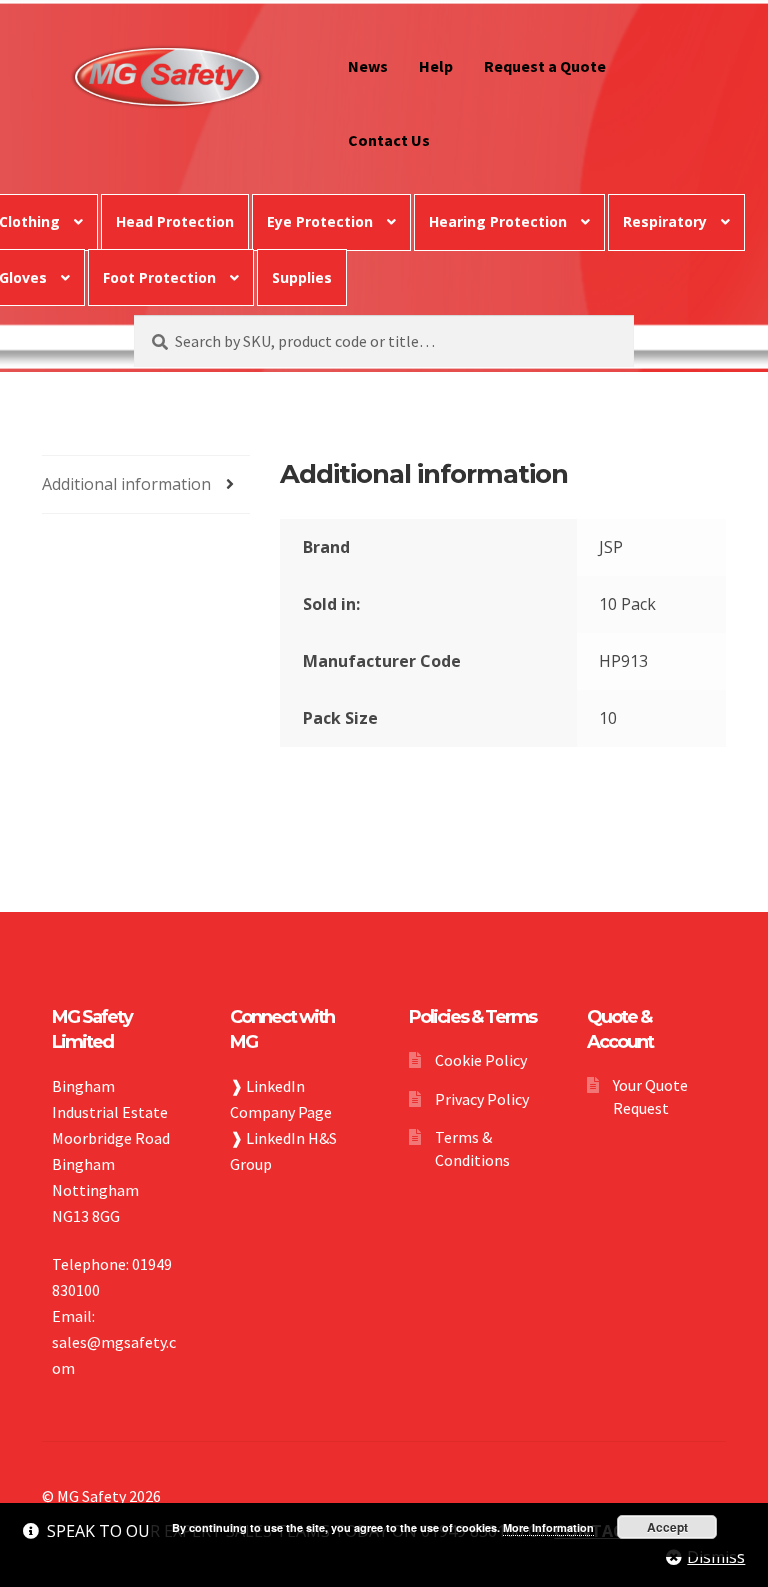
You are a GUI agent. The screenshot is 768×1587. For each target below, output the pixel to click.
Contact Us (389, 140)
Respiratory (665, 221)
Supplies (302, 277)
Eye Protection (320, 221)
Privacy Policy (482, 1099)
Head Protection (175, 221)
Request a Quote (545, 66)
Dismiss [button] (716, 1557)
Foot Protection (159, 277)
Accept (667, 1527)
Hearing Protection (498, 221)
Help (436, 66)
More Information (548, 1527)
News (368, 66)
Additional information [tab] (126, 484)
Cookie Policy (481, 1060)
